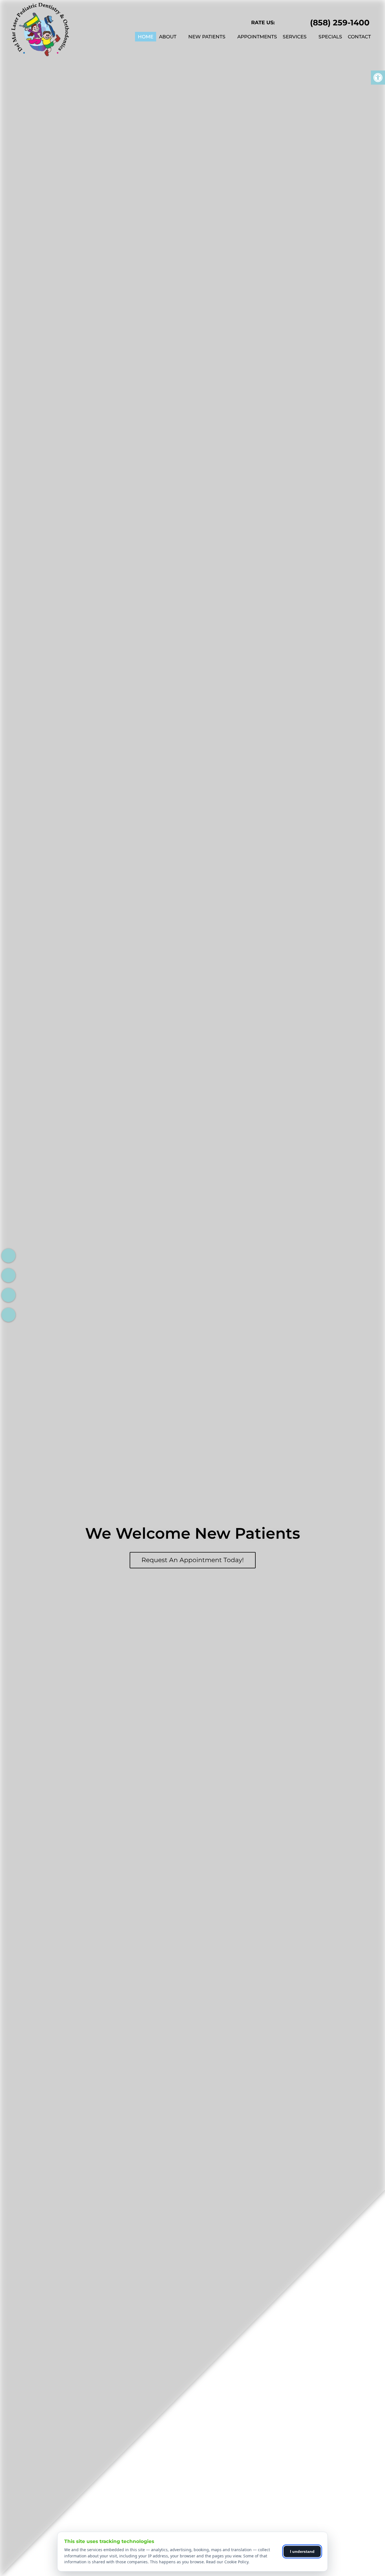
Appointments (257, 37)
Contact (359, 37)
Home (146, 37)
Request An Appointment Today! (193, 1560)
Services (295, 37)
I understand (302, 2551)
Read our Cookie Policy (227, 2562)
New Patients (207, 37)
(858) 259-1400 (340, 23)
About (168, 37)
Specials (330, 37)
